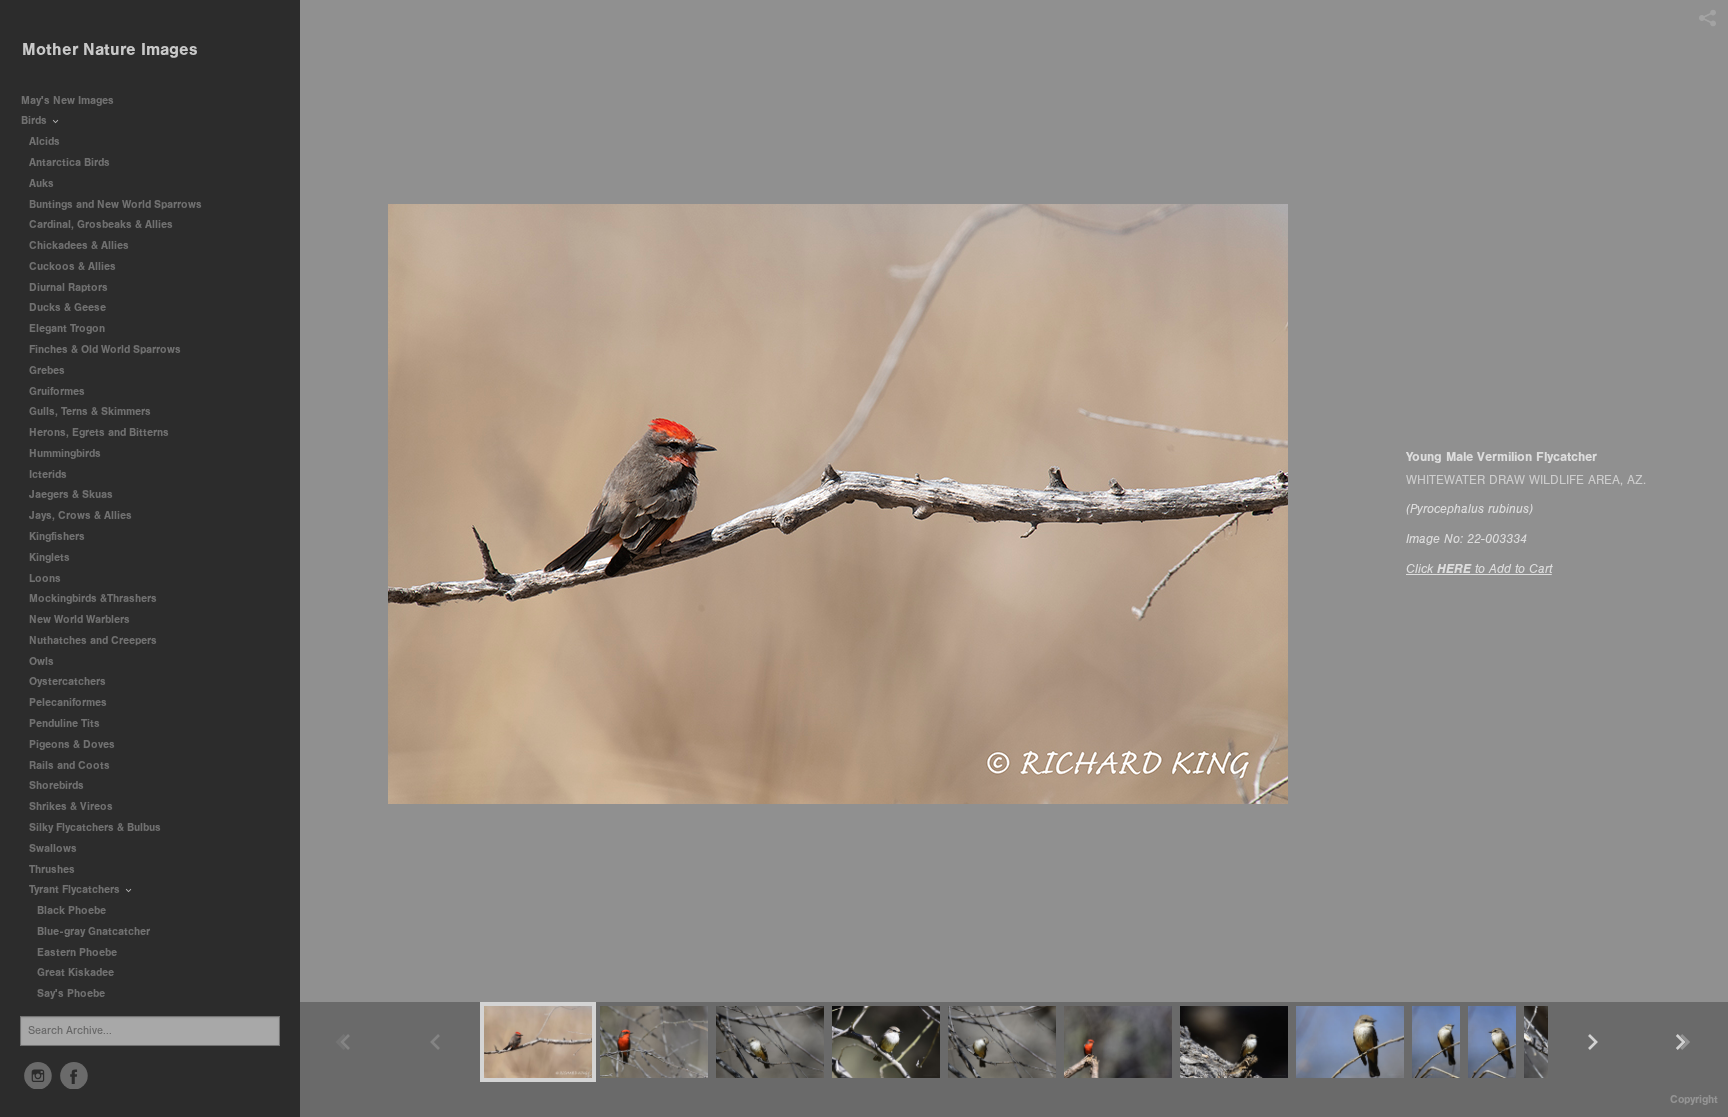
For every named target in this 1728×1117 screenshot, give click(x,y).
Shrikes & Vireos (71, 806)
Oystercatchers (67, 681)
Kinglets (49, 557)
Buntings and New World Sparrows (117, 204)
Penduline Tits (66, 723)
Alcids (46, 141)
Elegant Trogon (67, 328)
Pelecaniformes (69, 702)
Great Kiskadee (75, 972)
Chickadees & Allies (80, 245)
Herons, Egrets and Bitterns (100, 432)
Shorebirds (58, 785)
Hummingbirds (66, 453)
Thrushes (53, 869)
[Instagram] (38, 1076)
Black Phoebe (71, 910)
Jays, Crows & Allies (80, 515)
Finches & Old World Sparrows (105, 349)
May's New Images (67, 100)
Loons (45, 578)
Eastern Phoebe (77, 952)
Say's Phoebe (71, 993)
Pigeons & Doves (72, 744)
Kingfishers (58, 536)
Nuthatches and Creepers (93, 640)
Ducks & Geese (69, 307)
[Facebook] (74, 1076)
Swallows (53, 848)
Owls (43, 661)
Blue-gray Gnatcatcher (93, 931)
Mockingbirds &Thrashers (93, 598)
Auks (43, 183)
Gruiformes (58, 391)
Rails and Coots (69, 765)
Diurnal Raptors (70, 287)
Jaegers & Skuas (72, 494)
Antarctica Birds (71, 162)
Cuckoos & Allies (74, 266)
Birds (35, 120)
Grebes (48, 370)
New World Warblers (81, 619)
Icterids (48, 474)
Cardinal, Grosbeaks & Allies (101, 224)
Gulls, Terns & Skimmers (91, 411)
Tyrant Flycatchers (76, 889)
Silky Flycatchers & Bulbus (95, 827)
